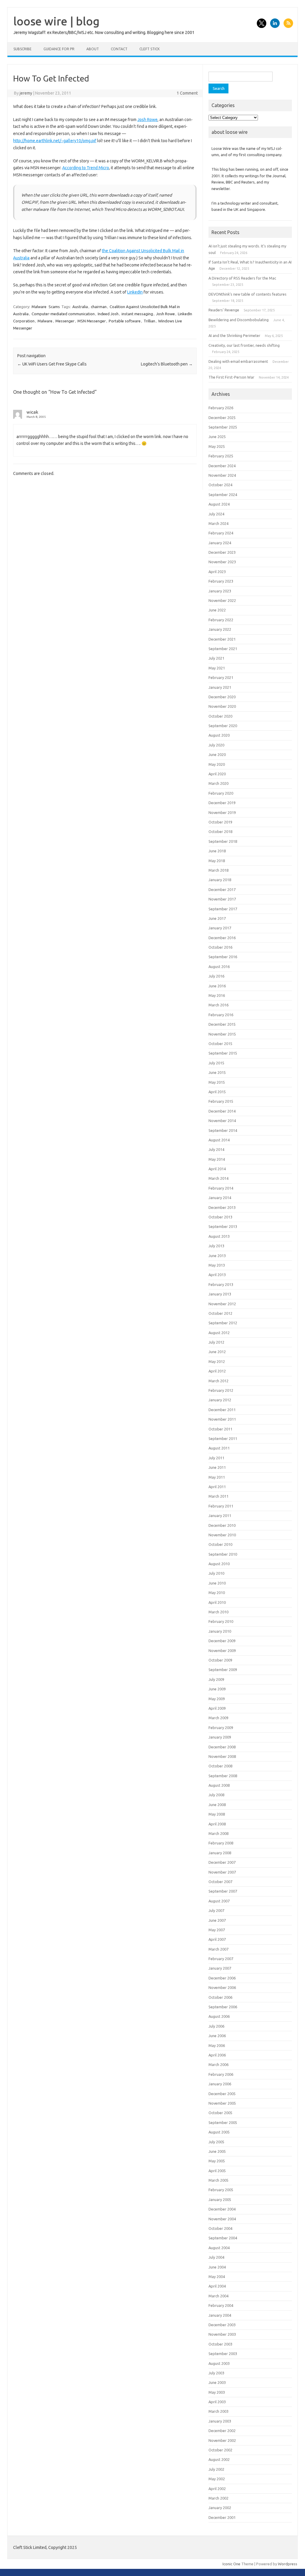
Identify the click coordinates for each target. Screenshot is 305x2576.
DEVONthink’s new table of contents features (248, 294)
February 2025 (221, 456)
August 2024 (219, 504)
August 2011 (219, 1448)
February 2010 (221, 1621)
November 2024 (222, 475)
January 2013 (220, 1294)
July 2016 (216, 976)
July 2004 (216, 2257)
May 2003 (217, 2392)
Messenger (65, 321)
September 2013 (223, 1226)
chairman (99, 307)
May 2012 (217, 1361)
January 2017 (220, 928)
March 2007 (218, 1949)
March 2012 (218, 1381)
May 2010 (217, 1593)
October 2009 (220, 1660)
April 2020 (217, 774)
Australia (80, 307)
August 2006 (219, 2016)
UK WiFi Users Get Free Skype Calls (52, 364)
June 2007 (217, 1920)
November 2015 (222, 1034)
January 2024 (220, 543)
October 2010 (220, 1544)
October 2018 (220, 832)
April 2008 (217, 1824)
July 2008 (216, 1795)
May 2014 (217, 1159)
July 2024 (216, 514)
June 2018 (217, 851)
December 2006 (222, 1978)
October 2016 (220, 947)
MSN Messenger (92, 321)
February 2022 (221, 620)
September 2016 (223, 957)
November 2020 (222, 706)
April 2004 (217, 2286)
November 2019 (222, 812)
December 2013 (222, 1207)
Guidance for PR (59, 49)
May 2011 (217, 1477)
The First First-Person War (231, 377)
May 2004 (217, 2277)
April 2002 (217, 2489)
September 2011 (223, 1438)
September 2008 (223, 1776)
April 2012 (217, 1371)
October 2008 (220, 1766)
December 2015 (222, 1024)
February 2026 (221, 408)
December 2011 (222, 1410)
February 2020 (221, 793)
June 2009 (217, 1689)
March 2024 (218, 523)
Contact (119, 49)
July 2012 (216, 1342)
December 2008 (222, 1747)
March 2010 (218, 1612)
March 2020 (218, 783)
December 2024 (222, 466)
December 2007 (222, 1862)
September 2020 (223, 726)
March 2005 (218, 2180)
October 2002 (220, 2450)
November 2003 (222, 2334)
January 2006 (220, 2084)
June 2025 (217, 437)
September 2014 (223, 1130)
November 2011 (222, 1419)
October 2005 (220, 2113)
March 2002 (218, 2498)
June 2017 (217, 918)
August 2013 (219, 1236)
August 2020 (219, 735)
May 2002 (217, 2479)
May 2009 (217, 1699)
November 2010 (222, 1535)
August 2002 (219, 2459)
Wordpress (288, 2564)
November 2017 (222, 899)
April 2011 (217, 1487)
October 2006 (220, 1997)
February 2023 (221, 581)
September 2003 (223, 2354)
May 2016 (217, 995)
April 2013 (217, 1275)
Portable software (125, 321)
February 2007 (221, 1959)
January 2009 (220, 1737)
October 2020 (220, 716)
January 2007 (220, 1968)
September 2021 (223, 649)
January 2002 (220, 2508)
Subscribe (22, 49)
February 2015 (221, 1101)
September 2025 (223, 427)
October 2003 (220, 2344)
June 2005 (217, 2151)
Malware (39, 307)
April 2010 (217, 1602)
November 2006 (222, 1987)
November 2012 (222, 1304)
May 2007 (217, 1930)
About (93, 49)
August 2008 (219, 1785)
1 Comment (187, 93)
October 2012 (220, 1313)
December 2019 (222, 803)
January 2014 (220, 1198)
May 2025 (217, 446)
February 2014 (221, 1188)
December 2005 (222, 2094)
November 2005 (222, 2103)
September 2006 (223, 2007)
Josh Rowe (147, 120)
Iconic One (231, 2564)
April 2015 (217, 1092)
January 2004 (220, 2315)
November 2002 (222, 2440)
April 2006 (217, 2055)
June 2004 (217, 2267)
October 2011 (220, 1429)
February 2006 (221, 2074)
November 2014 (222, 1121)
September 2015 (223, 1053)
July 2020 (216, 745)
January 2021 (220, 687)
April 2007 (217, 1939)
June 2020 (217, 754)
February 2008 (221, 1843)
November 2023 (222, 562)
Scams (54, 307)
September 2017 (223, 909)
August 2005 (219, 2132)
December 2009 (222, 1641)
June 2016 (217, 986)
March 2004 (218, 2296)
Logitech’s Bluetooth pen (167, 364)
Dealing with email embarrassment (238, 361)
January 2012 (220, 1400)
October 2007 (220, 1882)
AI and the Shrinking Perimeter (234, 335)
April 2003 (217, 2402)
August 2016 (219, 967)
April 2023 (217, 572)
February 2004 (221, 2305)
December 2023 (222, 552)
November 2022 (222, 600)
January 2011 (220, 1516)
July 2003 (216, 2373)
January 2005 (220, 2200)
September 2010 (223, 1554)
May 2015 (217, 1082)
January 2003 (220, 2421)
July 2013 (216, 1246)
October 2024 (220, 485)
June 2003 (217, 2382)
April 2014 (217, 1169)
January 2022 (220, 629)
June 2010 (217, 1583)
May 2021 (217, 668)
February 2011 (221, 1506)
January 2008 (220, 1853)
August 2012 (219, 1333)
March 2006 (218, 2064)
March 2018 (218, 870)
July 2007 (216, 1910)
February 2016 (221, 1015)
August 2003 (219, 2363)
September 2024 (223, 495)
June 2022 (217, 610)
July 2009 (216, 1679)
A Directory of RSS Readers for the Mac (242, 278)
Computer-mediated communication (63, 314)
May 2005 (217, 2161)
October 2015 (220, 1044)
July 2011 (216, 1458)
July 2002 (216, 2469)
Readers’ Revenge (224, 310)
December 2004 (222, 2209)
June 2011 (217, 1467)
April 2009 (217, 1708)
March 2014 (218, 1178)
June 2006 (217, 2036)
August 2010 (219, 1564)
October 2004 (220, 2228)
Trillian (149, 321)
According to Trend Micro (86, 168)
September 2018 (223, 841)
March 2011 (218, 1496)
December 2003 (222, 2325)
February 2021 (221, 677)
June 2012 (217, 1352)
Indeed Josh (108, 314)
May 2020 (217, 764)
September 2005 (223, 2122)
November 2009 (222, 1651)
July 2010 (216, 1573)
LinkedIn (135, 292)
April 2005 (217, 2171)
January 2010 (220, 1631)
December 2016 (222, 938)
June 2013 (217, 1256)
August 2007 (219, 1901)
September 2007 (223, 1891)
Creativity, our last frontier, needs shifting (244, 345)
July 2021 (216, 658)
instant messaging (137, 314)
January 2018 (220, 880)
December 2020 (222, 697)
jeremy (26, 93)
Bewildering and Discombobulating (239, 320)
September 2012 (223, 1323)
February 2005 (221, 2190)
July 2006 (216, 2026)
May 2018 (217, 861)
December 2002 (222, 2431)
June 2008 (217, 1805)
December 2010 (222, 1525)
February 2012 (221, 1390)
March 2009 (218, 1718)
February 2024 (221, 533)
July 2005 (216, 2142)
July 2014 (216, 1149)
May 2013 (217, 1265)
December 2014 (222, 1111)
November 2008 (222, 1756)
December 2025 (222, 418)
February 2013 (221, 1284)
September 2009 (223, 1670)
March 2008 (218, 1833)
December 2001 (222, 2517)
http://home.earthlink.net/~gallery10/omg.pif (55, 141)
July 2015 (216, 1063)
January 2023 (220, 591)
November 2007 (222, 1872)
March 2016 (218, 1005)
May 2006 (217, 2045)
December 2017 (222, 889)
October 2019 (220, 822)
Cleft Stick (150, 49)
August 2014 (219, 1140)
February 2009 (221, 1728)
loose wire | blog (56, 21)
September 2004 (223, 2238)
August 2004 (219, 2248)
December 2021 (222, 639)
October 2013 (220, 1217)
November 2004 (222, 2219)
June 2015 (217, 1072)
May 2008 (217, 1814)
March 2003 (218, 2411)
